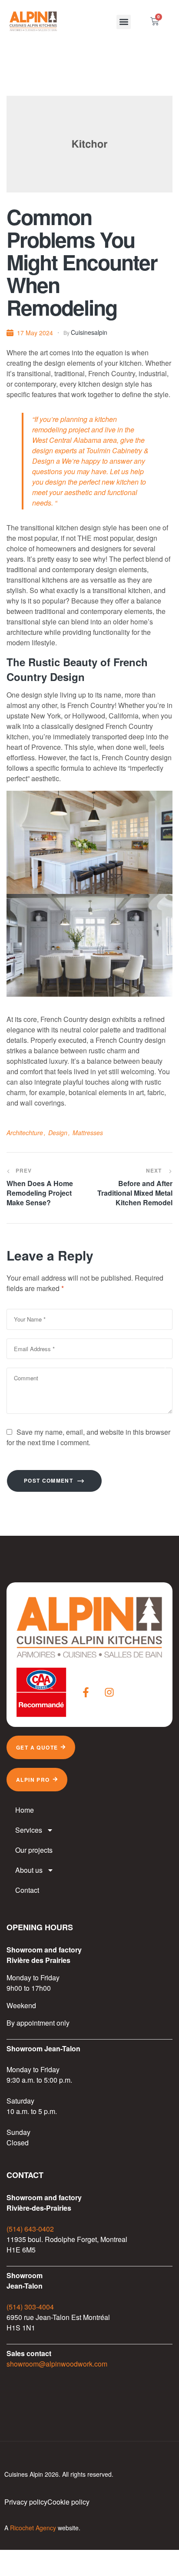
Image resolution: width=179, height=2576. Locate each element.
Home (25, 1810)
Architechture (25, 1133)
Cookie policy (68, 2502)
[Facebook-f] (86, 1692)
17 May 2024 (35, 333)
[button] (124, 22)
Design (58, 1133)
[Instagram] (109, 1692)
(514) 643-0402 (30, 2229)
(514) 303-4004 (30, 2307)
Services (29, 1830)
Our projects (34, 1850)
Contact (27, 1890)
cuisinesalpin (89, 332)
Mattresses (88, 1133)
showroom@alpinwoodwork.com (57, 2364)
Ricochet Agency (33, 2528)
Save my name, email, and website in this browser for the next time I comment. (88, 1437)
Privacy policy (26, 2502)
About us (29, 1870)
